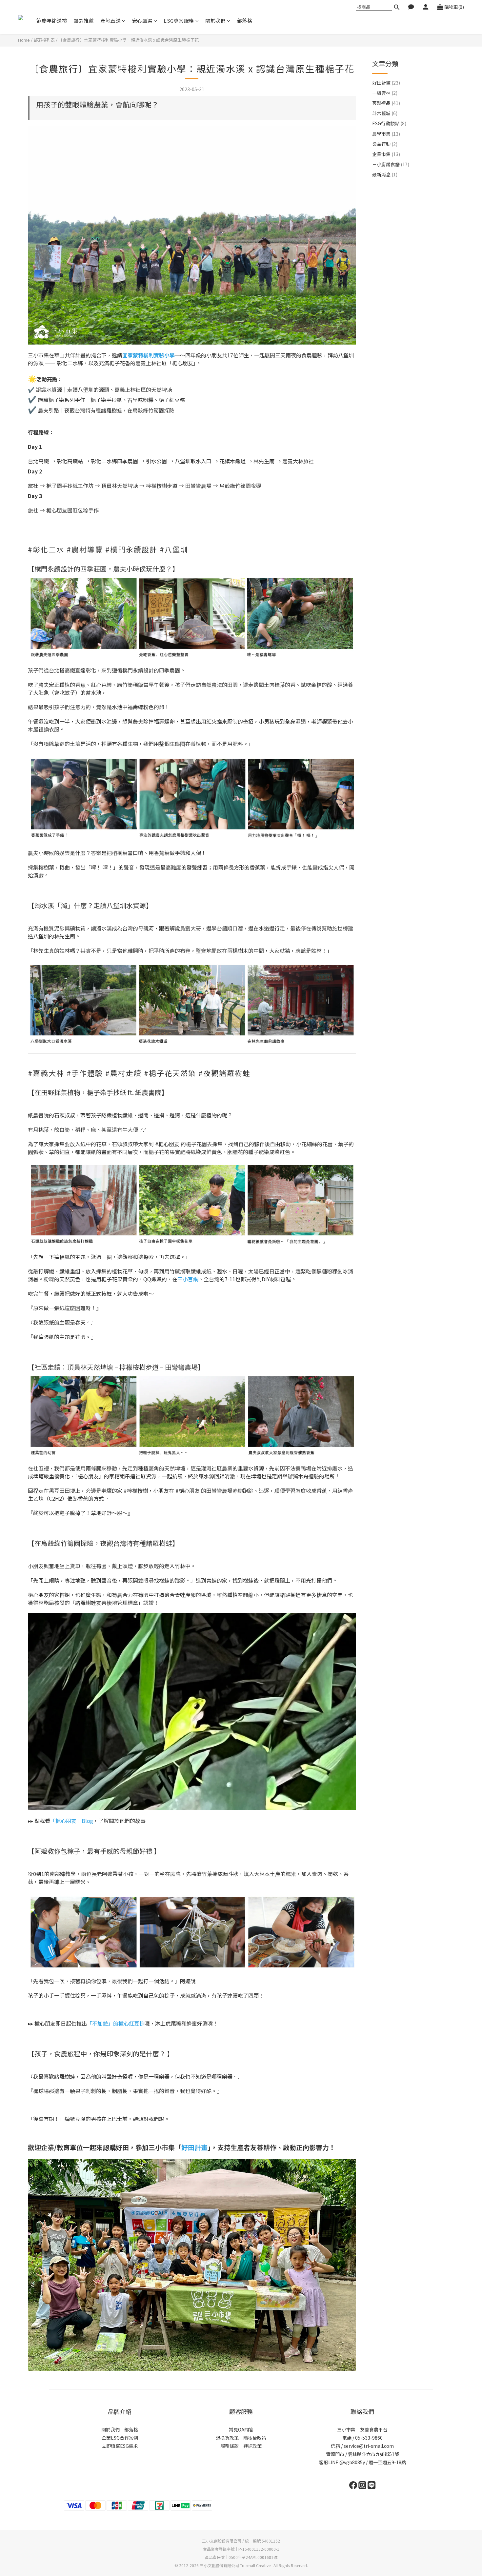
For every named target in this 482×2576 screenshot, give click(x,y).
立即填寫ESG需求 (120, 2446)
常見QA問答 (241, 2429)
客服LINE (329, 2462)
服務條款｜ (232, 2446)
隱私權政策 (255, 2438)
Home (24, 40)
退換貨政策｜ (230, 2438)
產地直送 (110, 20)
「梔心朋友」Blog (72, 1821)
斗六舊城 (385, 113)
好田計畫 (386, 83)
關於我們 (215, 20)
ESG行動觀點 (389, 123)
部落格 (245, 20)
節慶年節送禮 (52, 20)
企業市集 (386, 154)
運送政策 (252, 2446)
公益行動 (385, 144)
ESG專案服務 (179, 20)
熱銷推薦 (84, 20)
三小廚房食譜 (391, 164)
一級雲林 (385, 93)
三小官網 (188, 1279)
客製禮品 (386, 103)
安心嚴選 (142, 20)
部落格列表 (44, 40)
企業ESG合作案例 (120, 2438)
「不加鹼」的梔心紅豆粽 (116, 2023)
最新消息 (385, 174)
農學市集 (386, 134)
